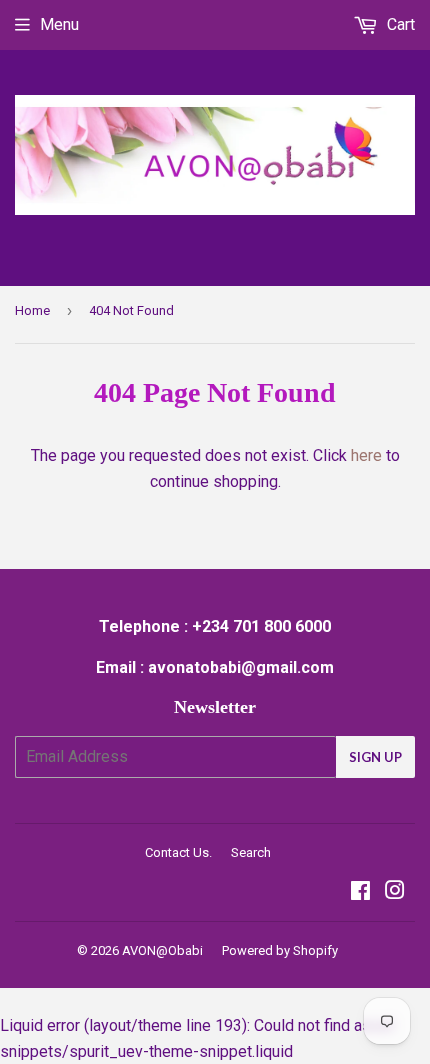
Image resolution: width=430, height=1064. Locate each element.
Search (251, 852)
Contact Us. (178, 852)
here (366, 455)
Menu (59, 24)
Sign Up (375, 757)
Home (32, 310)
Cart (399, 24)
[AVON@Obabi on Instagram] (395, 892)
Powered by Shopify (280, 950)
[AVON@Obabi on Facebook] (360, 892)
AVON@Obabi (162, 950)
